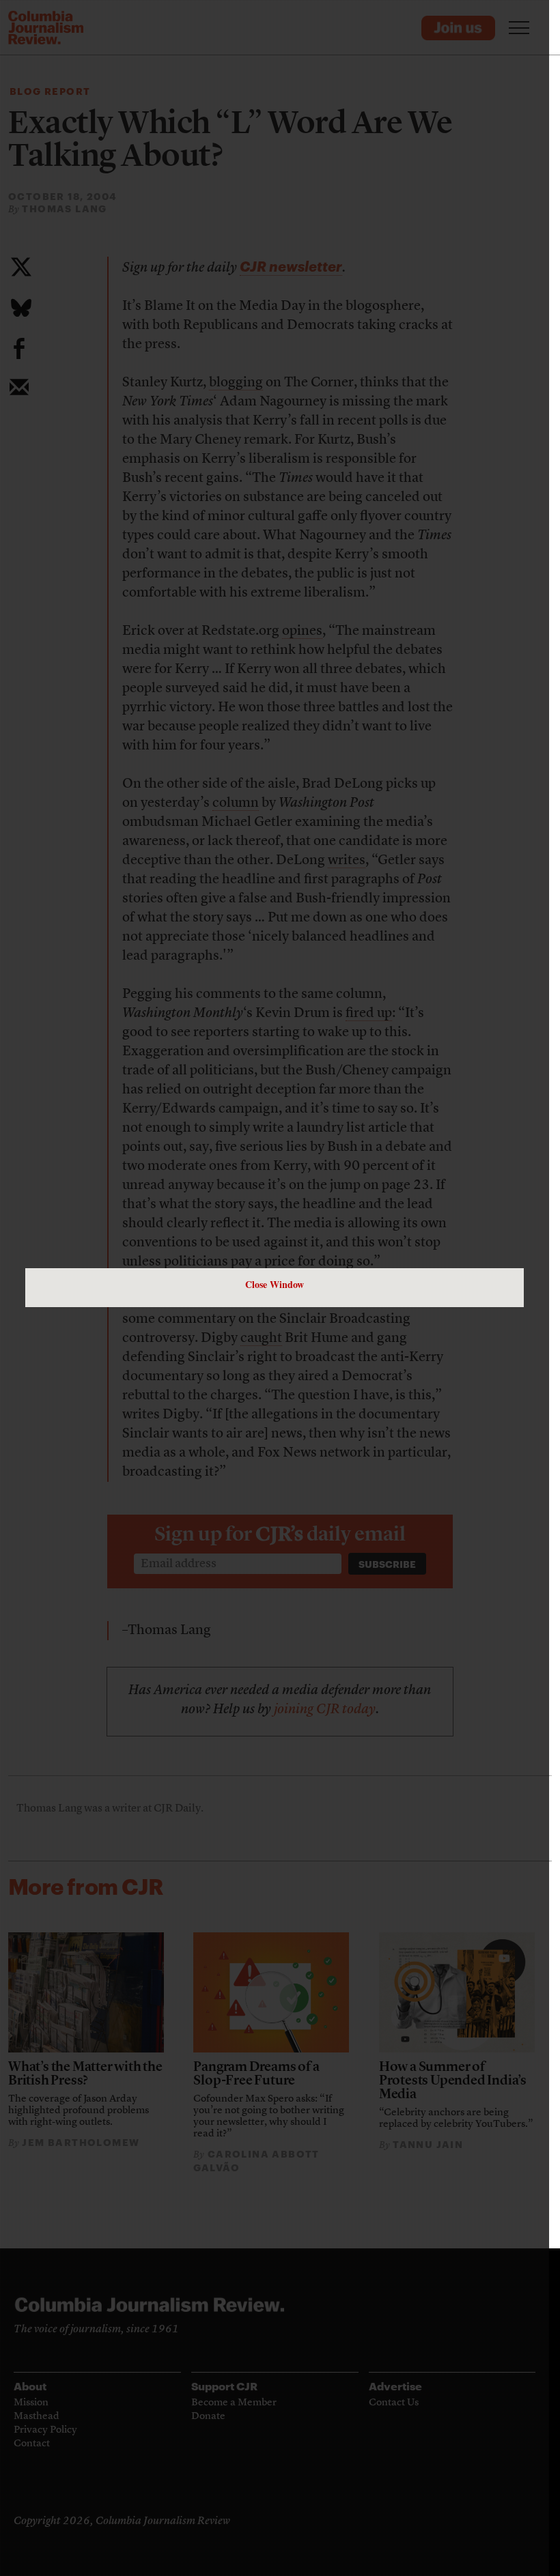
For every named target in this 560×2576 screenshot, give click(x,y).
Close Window (275, 1284)
